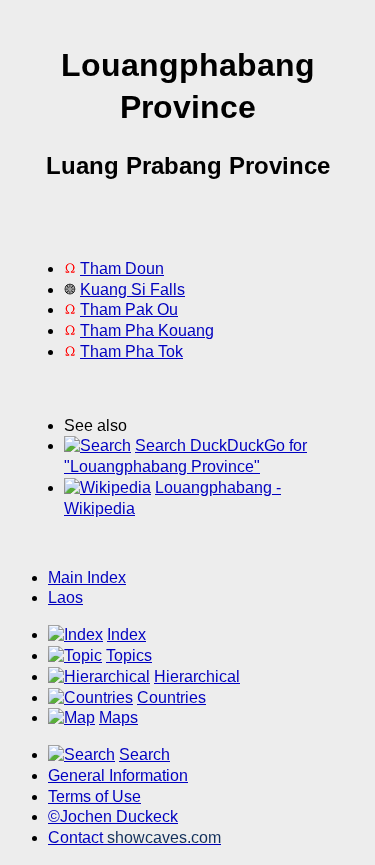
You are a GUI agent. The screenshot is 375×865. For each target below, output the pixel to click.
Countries (171, 697)
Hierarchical (197, 676)
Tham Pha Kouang (147, 330)
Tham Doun (122, 268)
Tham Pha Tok (131, 351)
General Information (118, 775)
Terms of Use (94, 796)
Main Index (87, 577)
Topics (129, 655)
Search (144, 754)
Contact (134, 837)
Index (126, 634)
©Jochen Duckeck (113, 816)
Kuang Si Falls (132, 289)
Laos (65, 597)
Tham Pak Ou (129, 309)
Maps (118, 717)
